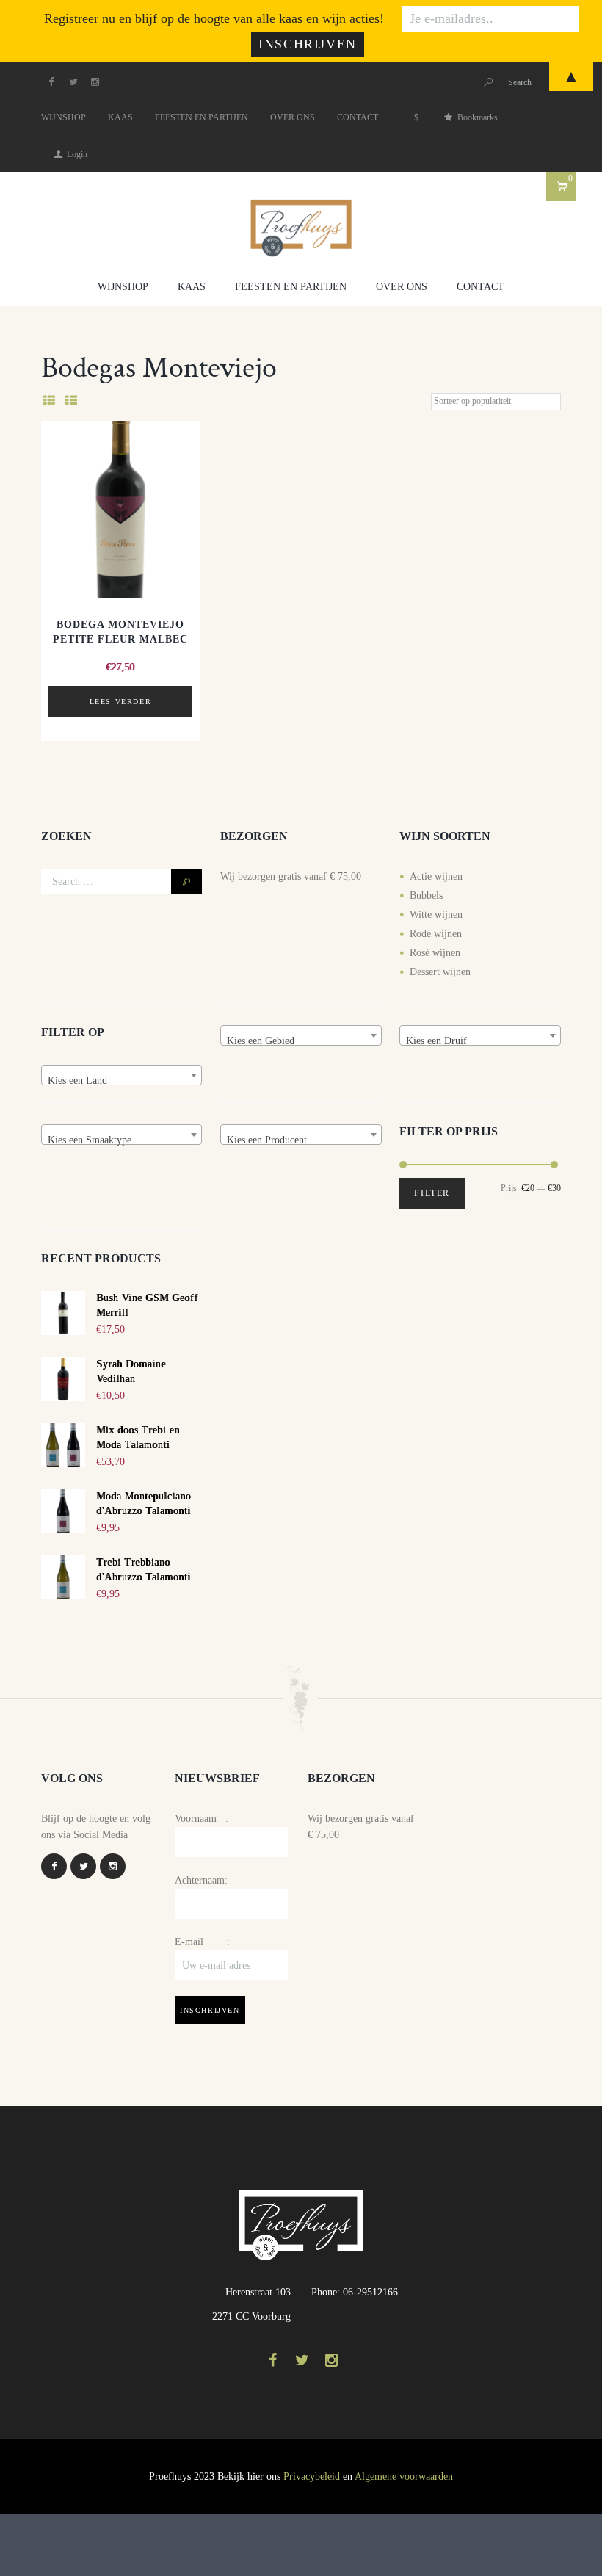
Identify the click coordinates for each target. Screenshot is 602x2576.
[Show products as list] (71, 401)
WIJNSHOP (64, 117)
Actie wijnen (436, 876)
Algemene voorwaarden (404, 2476)
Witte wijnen (436, 915)
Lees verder (121, 702)
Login (77, 154)
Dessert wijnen (440, 972)
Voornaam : (202, 1819)
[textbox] (122, 1081)
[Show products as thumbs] (49, 401)
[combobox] (122, 1075)
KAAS (120, 117)
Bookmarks (478, 117)
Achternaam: (201, 1880)
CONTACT (358, 117)
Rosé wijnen (435, 953)
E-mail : (202, 1942)
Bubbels (426, 896)
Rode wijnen (436, 934)
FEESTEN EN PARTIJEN (202, 117)
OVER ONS (293, 117)
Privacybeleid (312, 2476)
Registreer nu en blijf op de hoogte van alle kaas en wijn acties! (214, 18)
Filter (432, 1193)
